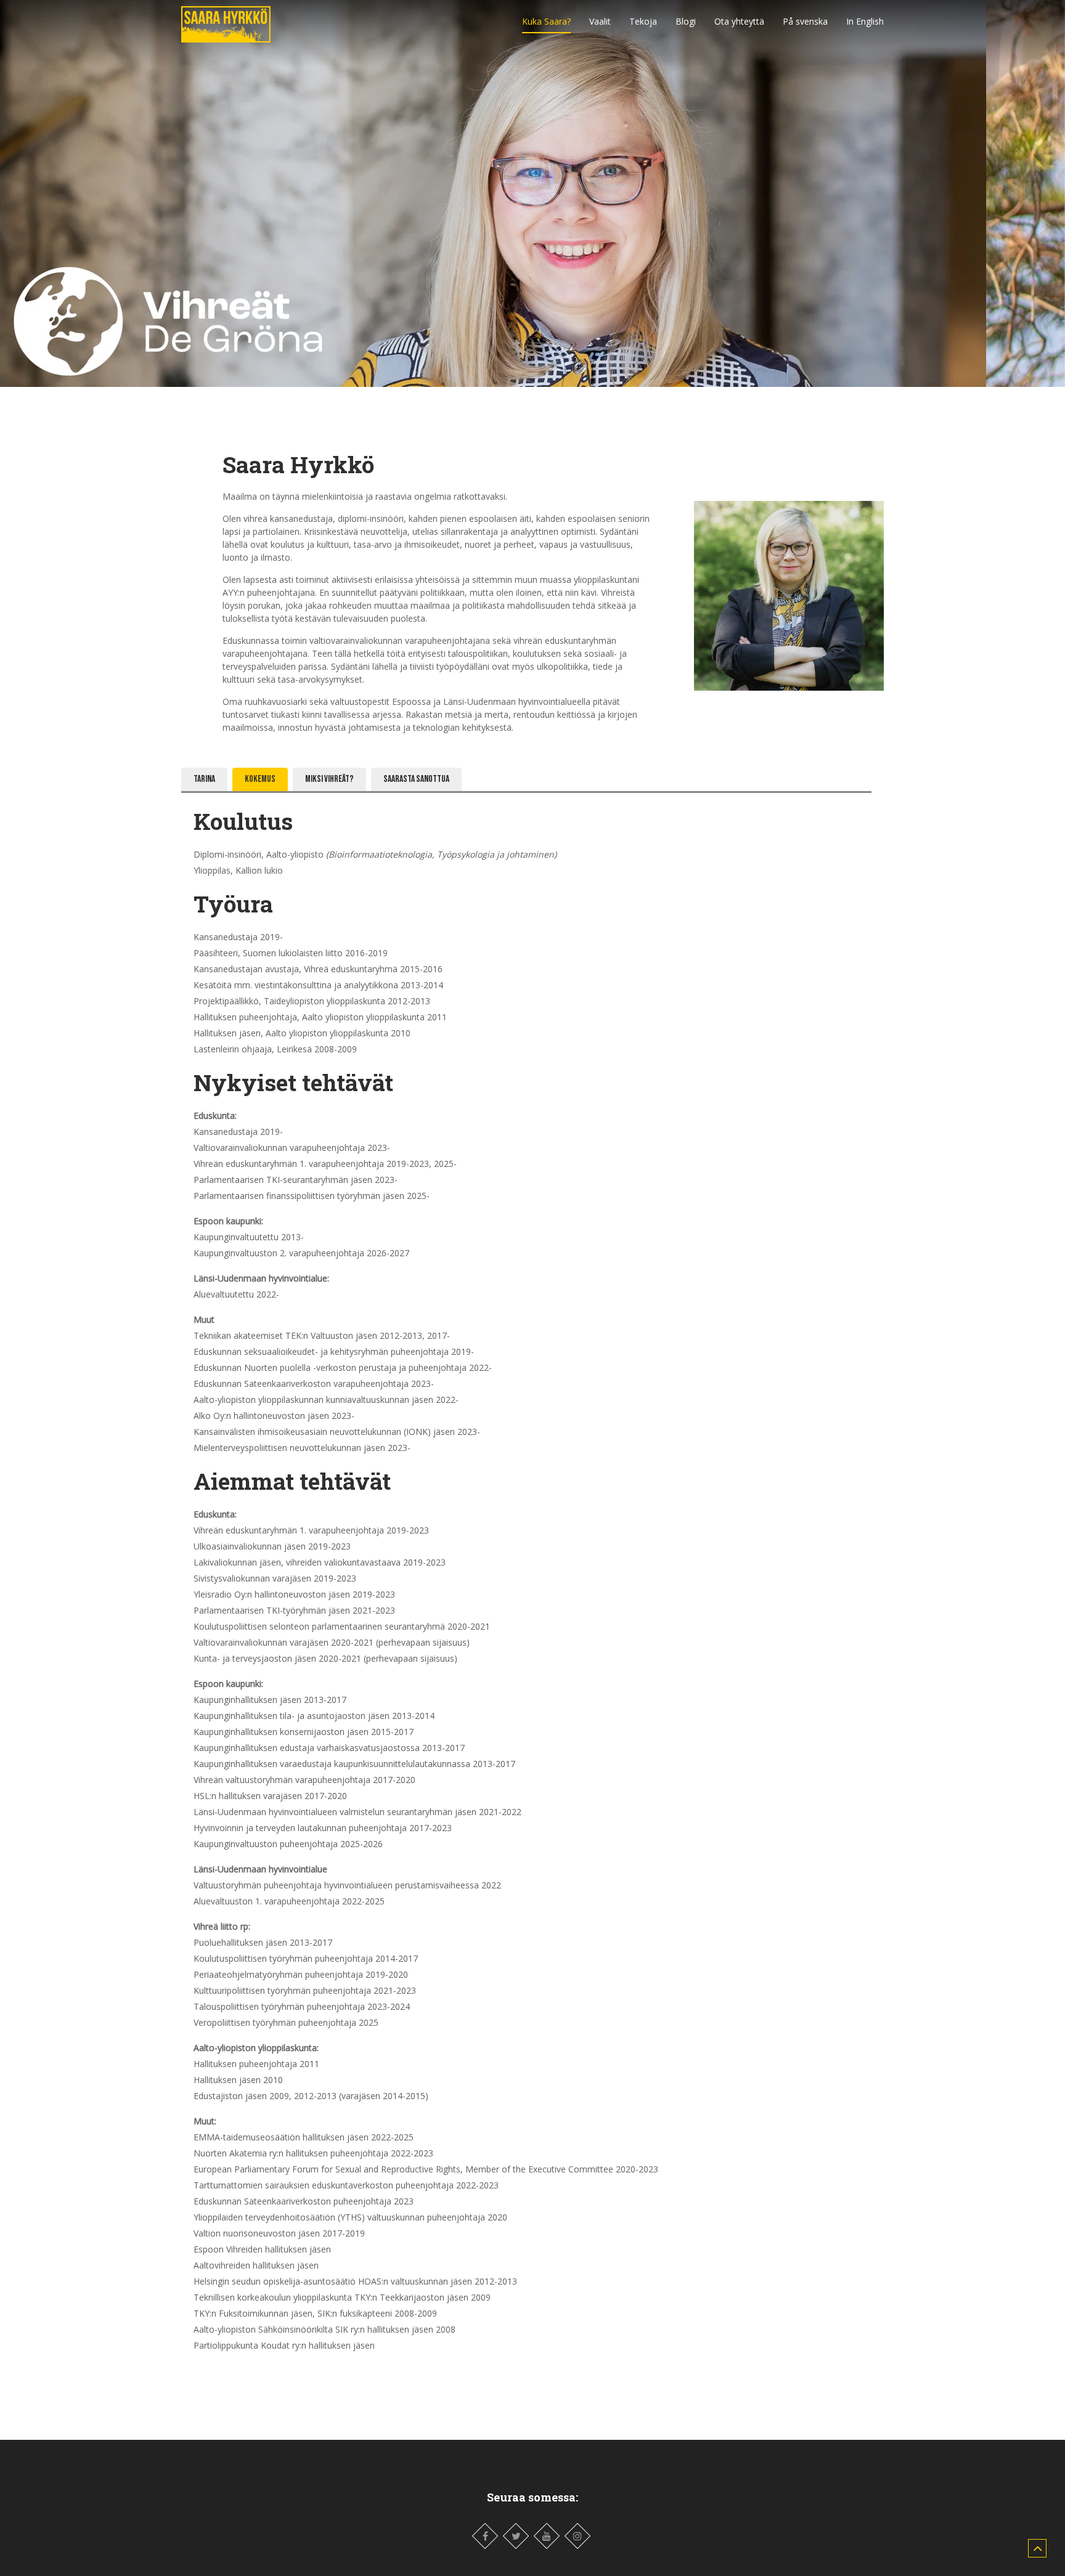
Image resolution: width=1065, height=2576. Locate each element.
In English (865, 21)
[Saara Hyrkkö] (226, 21)
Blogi (686, 21)
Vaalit (600, 21)
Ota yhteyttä (739, 21)
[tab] (204, 779)
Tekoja (643, 21)
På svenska (805, 21)
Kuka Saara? (546, 21)
